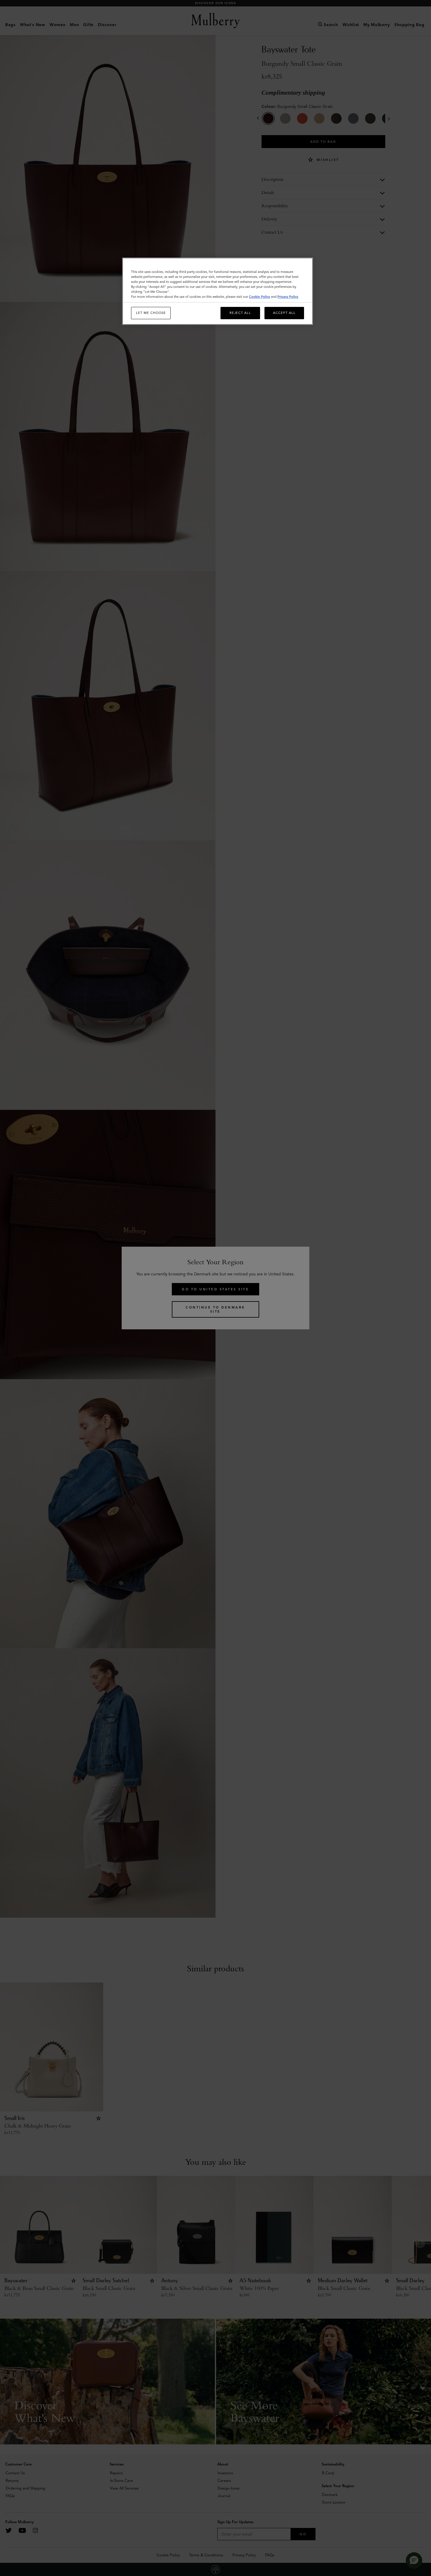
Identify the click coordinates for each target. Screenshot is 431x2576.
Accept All (284, 313)
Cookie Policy (259, 297)
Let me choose (151, 313)
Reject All (240, 313)
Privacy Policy (288, 297)
